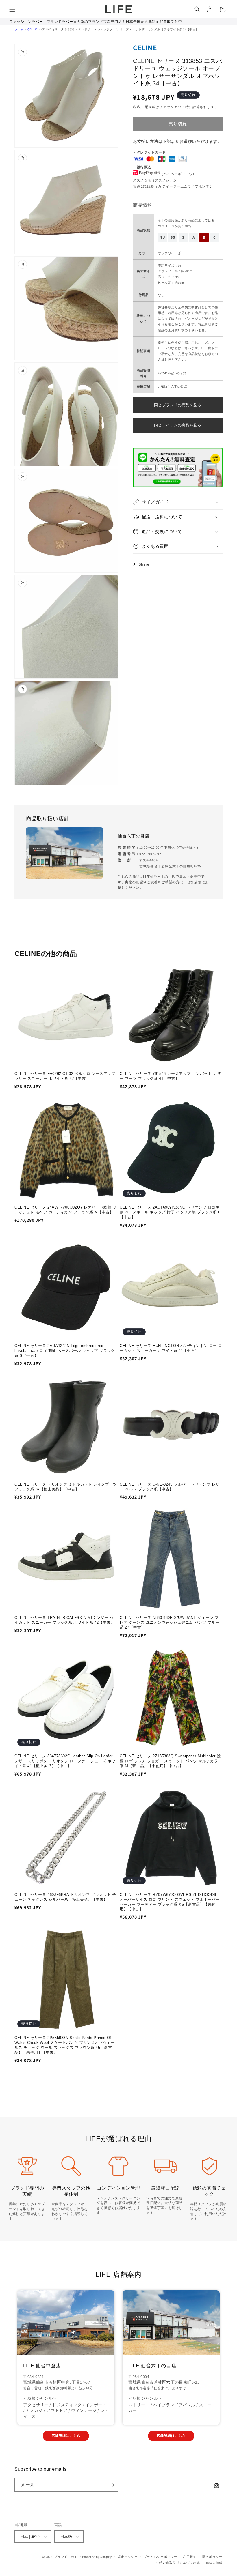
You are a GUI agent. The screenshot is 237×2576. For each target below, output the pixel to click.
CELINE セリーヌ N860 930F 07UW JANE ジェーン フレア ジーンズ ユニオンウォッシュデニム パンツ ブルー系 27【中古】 (170, 1622)
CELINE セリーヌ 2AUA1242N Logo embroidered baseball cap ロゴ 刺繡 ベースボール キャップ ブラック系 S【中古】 (65, 1351)
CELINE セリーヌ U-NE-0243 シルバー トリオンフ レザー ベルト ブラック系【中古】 (170, 1487)
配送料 (150, 107)
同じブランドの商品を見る (178, 405)
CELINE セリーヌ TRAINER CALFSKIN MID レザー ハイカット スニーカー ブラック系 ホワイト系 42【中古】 (64, 1620)
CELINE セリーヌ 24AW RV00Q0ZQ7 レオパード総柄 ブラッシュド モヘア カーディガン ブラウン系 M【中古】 (66, 1210)
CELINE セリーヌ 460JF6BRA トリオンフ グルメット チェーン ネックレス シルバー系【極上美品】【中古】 (65, 1897)
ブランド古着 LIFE (68, 2557)
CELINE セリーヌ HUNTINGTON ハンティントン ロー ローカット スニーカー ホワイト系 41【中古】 (171, 1348)
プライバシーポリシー (161, 2557)
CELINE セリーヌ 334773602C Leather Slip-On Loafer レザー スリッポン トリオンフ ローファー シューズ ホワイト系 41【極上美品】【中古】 (65, 1761)
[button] (12, 9)
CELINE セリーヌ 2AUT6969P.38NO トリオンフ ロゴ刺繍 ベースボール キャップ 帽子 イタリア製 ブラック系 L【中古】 (170, 1212)
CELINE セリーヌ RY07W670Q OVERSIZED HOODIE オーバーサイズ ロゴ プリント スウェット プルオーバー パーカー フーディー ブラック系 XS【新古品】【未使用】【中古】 (170, 1902)
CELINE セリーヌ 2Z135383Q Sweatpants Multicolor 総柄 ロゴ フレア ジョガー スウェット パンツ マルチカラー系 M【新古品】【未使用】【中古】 (171, 1761)
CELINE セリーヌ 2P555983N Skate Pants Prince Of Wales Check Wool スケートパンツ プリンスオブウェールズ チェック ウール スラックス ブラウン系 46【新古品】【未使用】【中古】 (64, 2045)
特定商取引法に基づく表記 (179, 2563)
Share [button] (144, 564)
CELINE (32, 29)
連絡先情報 (214, 2563)
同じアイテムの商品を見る (178, 425)
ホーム (19, 29)
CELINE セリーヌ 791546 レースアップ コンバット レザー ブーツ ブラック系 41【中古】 (170, 1076)
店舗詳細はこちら (66, 2436)
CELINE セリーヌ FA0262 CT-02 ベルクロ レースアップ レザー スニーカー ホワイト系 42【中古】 (65, 1076)
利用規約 (190, 2557)
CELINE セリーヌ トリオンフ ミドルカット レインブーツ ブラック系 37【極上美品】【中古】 (66, 1487)
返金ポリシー (128, 2557)
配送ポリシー (212, 2557)
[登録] (112, 2485)
